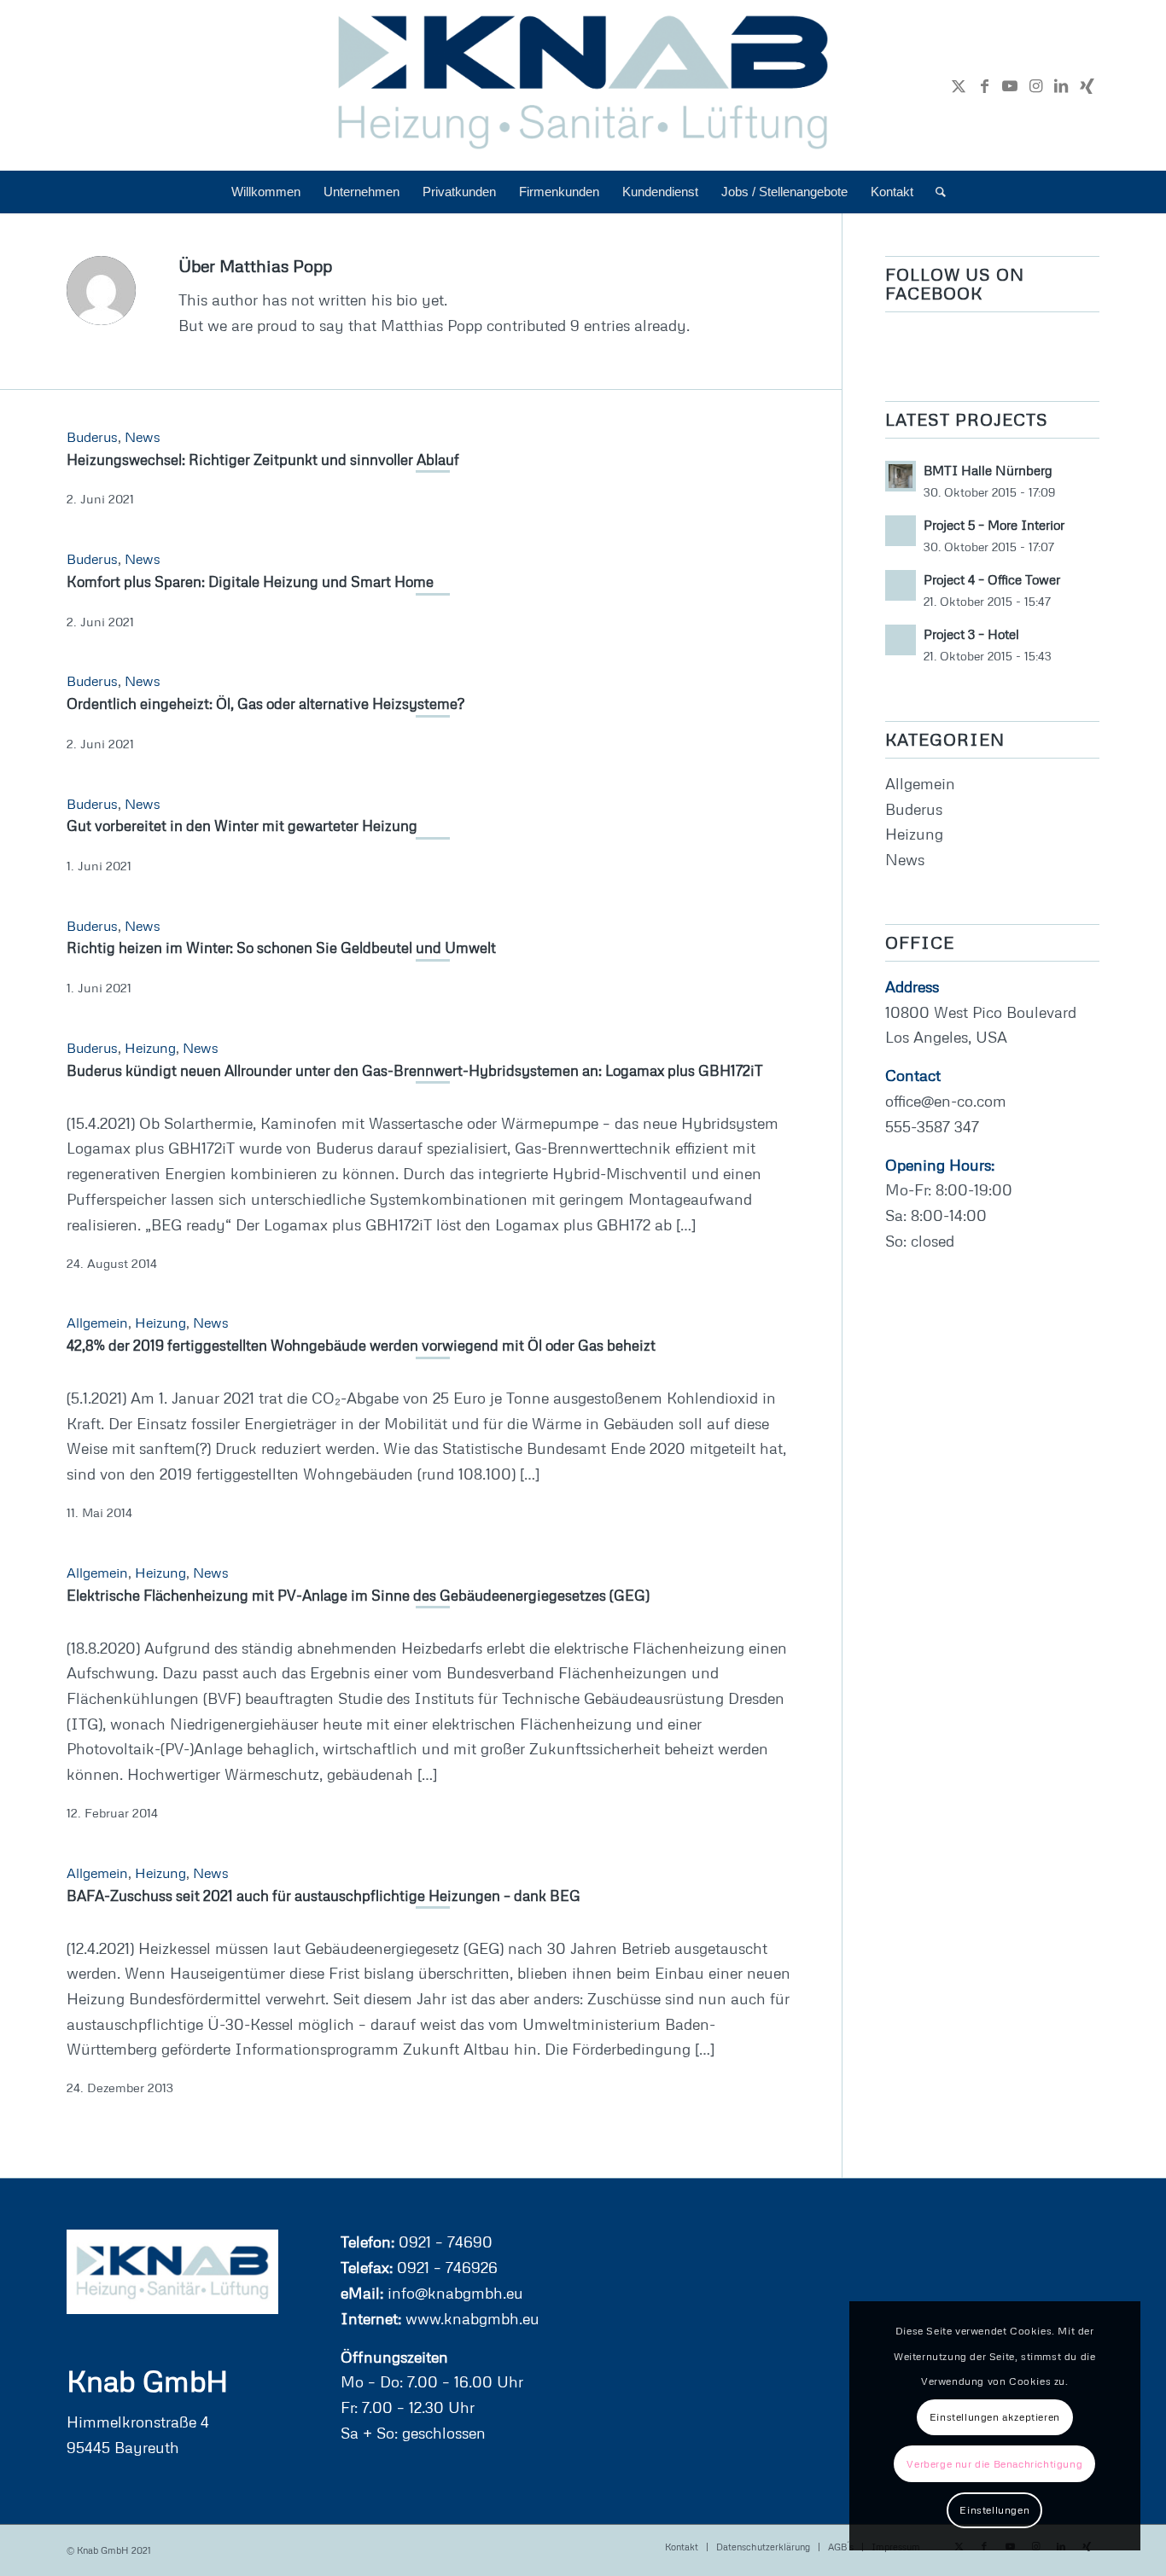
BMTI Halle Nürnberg (988, 470)
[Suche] (935, 192)
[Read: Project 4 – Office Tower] (901, 585)
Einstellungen (994, 2510)
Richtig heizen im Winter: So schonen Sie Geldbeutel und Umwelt (281, 948)
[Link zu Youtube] (1010, 85)
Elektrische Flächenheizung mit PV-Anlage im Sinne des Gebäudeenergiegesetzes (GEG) (358, 1595)
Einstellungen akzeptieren (995, 2417)
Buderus (92, 437)
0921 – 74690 (443, 2242)
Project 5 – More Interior (994, 525)
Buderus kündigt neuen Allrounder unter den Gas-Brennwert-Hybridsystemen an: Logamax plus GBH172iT (415, 1070)
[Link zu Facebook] (984, 85)
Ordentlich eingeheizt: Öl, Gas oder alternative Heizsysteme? (265, 704)
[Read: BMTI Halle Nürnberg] (901, 476)
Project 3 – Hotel (971, 634)
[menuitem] (266, 192)
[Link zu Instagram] (1035, 85)
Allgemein (97, 1323)
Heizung (150, 1048)
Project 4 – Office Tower (992, 579)
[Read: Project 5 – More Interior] (901, 531)
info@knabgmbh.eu (453, 2293)
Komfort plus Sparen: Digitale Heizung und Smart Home (250, 581)
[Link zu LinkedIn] (1061, 85)
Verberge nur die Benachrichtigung (994, 2464)
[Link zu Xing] (1087, 85)
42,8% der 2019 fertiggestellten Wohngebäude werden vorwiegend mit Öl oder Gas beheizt (361, 1345)
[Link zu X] (959, 85)
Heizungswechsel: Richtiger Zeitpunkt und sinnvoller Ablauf (263, 459)
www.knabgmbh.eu (470, 2318)
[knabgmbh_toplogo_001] (583, 85)
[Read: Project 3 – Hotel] (901, 640)
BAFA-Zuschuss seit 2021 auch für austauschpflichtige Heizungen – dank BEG (324, 1896)
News (143, 437)
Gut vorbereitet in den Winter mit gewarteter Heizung (242, 826)
